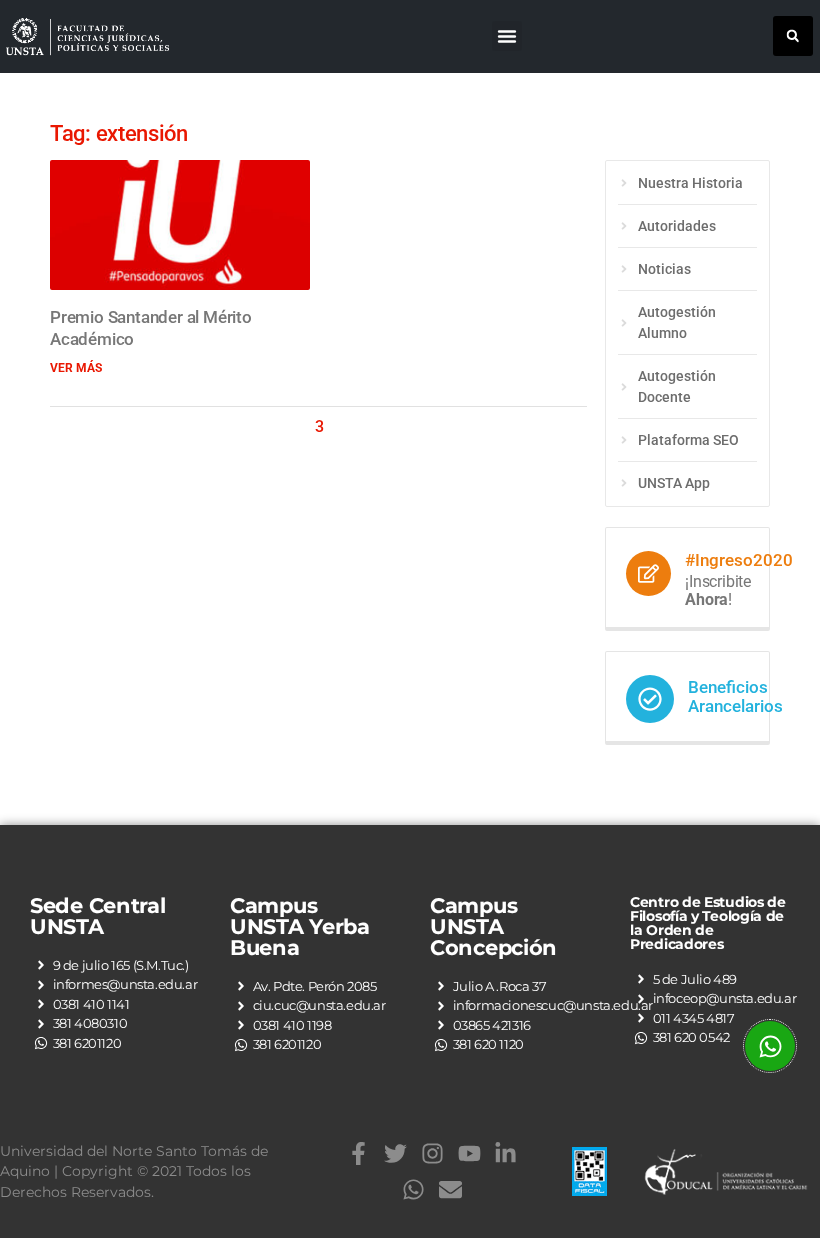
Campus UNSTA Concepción (493, 926)
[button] (507, 36)
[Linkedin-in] (506, 1153)
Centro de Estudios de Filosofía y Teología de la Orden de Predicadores (708, 923)
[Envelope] (450, 1189)
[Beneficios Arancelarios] (650, 699)
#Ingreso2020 (739, 560)
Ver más (76, 368)
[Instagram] (432, 1153)
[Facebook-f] (358, 1153)
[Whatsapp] (414, 1189)
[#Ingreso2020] (648, 573)
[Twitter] (395, 1153)
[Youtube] (469, 1153)
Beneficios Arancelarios (735, 696)
